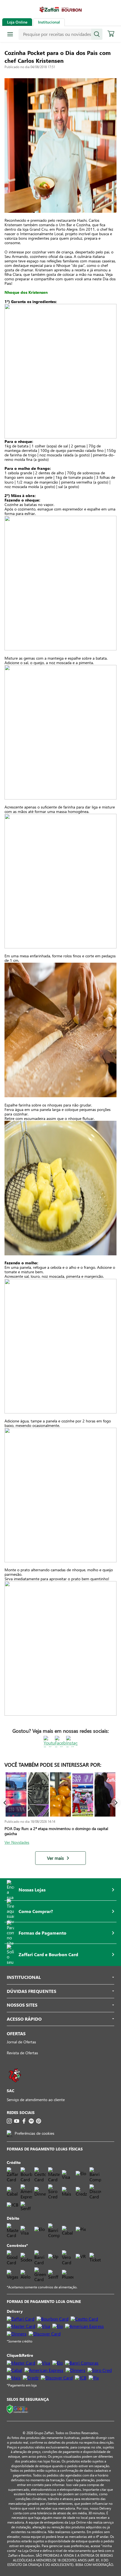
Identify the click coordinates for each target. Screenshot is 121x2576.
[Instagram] (9, 2121)
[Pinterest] (39, 2121)
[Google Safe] (18, 2409)
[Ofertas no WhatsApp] (15, 2085)
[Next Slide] (116, 1803)
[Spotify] (31, 2121)
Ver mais (55, 1858)
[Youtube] (17, 2121)
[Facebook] (24, 2121)
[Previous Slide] (5, 1803)
